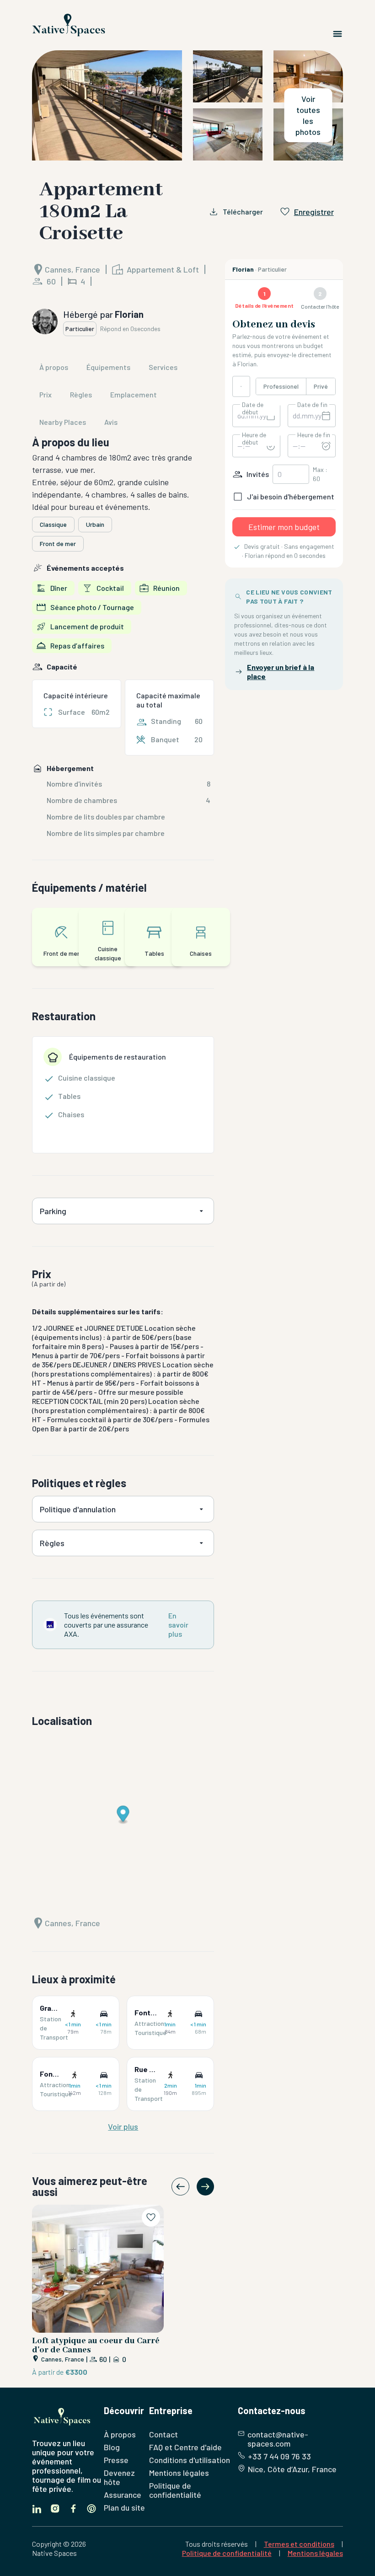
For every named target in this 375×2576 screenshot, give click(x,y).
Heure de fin (314, 435)
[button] (187, 105)
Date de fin (312, 405)
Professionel (281, 386)
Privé (321, 386)
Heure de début (254, 439)
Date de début (253, 408)
